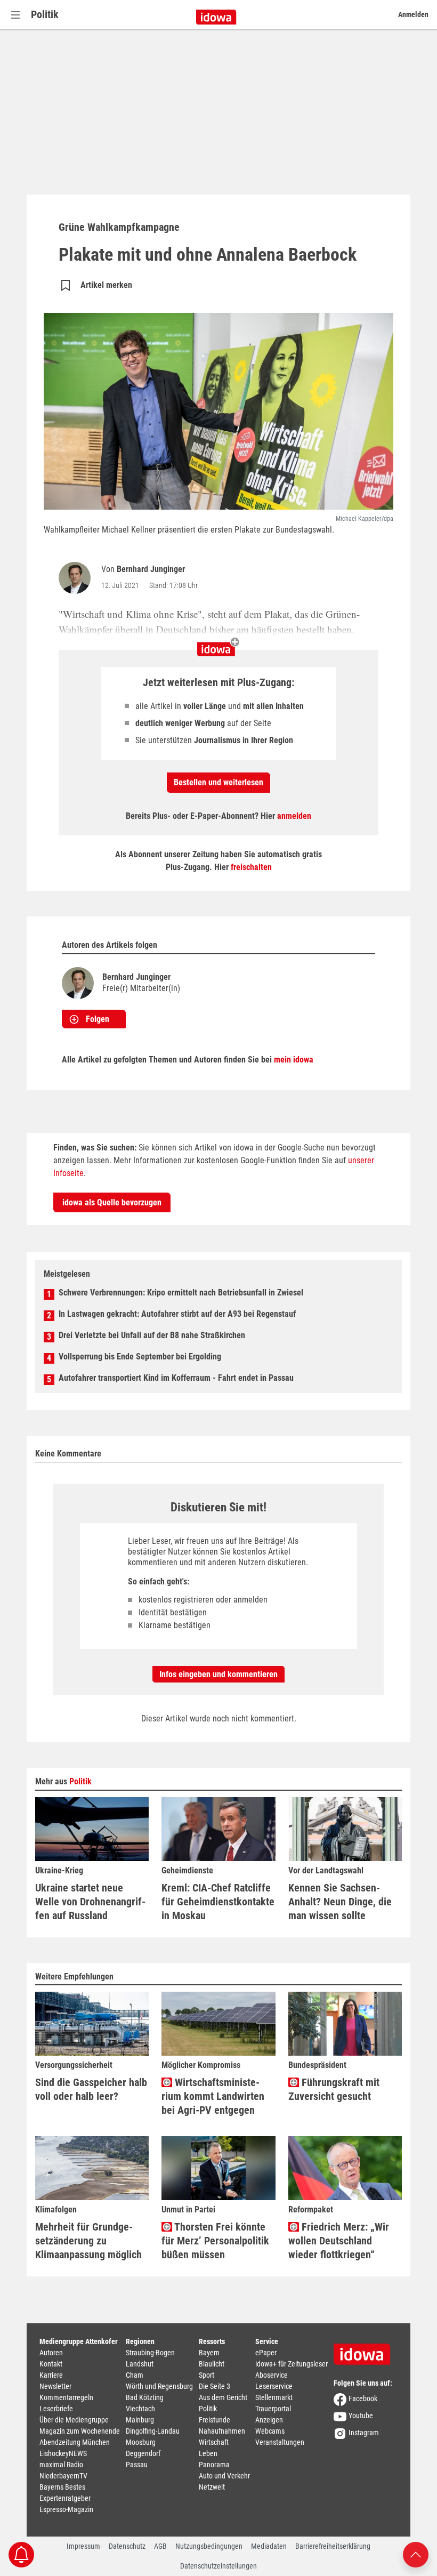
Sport (207, 2375)
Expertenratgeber (65, 2498)
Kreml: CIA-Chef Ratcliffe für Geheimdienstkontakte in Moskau (218, 1902)
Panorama (214, 2465)
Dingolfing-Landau (153, 2431)
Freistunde (215, 2420)
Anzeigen (269, 2420)
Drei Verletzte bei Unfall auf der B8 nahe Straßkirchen (152, 1335)
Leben (208, 2453)
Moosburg (141, 2442)
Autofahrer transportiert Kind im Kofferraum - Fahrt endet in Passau (176, 1378)
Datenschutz (127, 2546)
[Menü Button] (15, 15)
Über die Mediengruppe (74, 2420)
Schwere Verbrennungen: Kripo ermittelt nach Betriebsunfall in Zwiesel (181, 1293)
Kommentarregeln (66, 2397)
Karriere (51, 2375)
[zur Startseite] (366, 2350)
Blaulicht (212, 2364)
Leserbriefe (56, 2409)
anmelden (294, 816)
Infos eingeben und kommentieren (218, 1674)
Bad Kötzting (145, 2397)
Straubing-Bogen (150, 2353)
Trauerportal (273, 2409)
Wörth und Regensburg (159, 2386)
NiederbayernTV (63, 2476)
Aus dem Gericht (223, 2397)
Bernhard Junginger (151, 569)
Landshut (140, 2364)
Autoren (51, 2353)
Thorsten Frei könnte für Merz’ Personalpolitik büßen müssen (215, 2241)
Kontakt (51, 2364)
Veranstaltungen (280, 2442)
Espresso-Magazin (66, 2509)
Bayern (209, 2353)
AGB (160, 2546)
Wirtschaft (214, 2442)
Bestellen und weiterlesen (218, 782)
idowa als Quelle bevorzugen (112, 1202)
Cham (135, 2375)
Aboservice (272, 2375)
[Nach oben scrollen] (416, 2554)
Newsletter (55, 2386)
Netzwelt (212, 2487)
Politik (45, 14)
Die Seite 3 (215, 2386)
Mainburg (140, 2420)
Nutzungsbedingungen (209, 2546)
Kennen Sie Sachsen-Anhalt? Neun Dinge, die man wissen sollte (340, 1902)
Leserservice (274, 2386)
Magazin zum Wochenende (80, 2431)
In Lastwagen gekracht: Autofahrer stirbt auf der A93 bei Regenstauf (177, 1314)
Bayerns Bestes (62, 2487)
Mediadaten (269, 2546)
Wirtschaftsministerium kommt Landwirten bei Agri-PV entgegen (213, 2096)
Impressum (83, 2546)
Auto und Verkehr (224, 2476)
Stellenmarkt (274, 2397)
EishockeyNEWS (63, 2453)
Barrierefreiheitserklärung (333, 2546)
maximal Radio (61, 2465)
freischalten (251, 867)
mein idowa (294, 1060)
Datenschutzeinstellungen (218, 2566)
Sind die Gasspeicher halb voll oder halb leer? (91, 2089)
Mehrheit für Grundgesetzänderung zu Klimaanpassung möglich (88, 2241)
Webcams (270, 2431)
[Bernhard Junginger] (77, 578)
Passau (137, 2465)
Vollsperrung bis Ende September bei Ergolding (140, 1357)
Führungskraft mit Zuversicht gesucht (334, 2089)
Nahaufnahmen (222, 2431)
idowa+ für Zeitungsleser (292, 2364)
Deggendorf (143, 2453)
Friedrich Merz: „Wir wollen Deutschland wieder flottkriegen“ (339, 2241)
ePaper (266, 2353)
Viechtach (140, 2409)
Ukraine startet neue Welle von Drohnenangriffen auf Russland (90, 1902)
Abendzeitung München (75, 2442)
